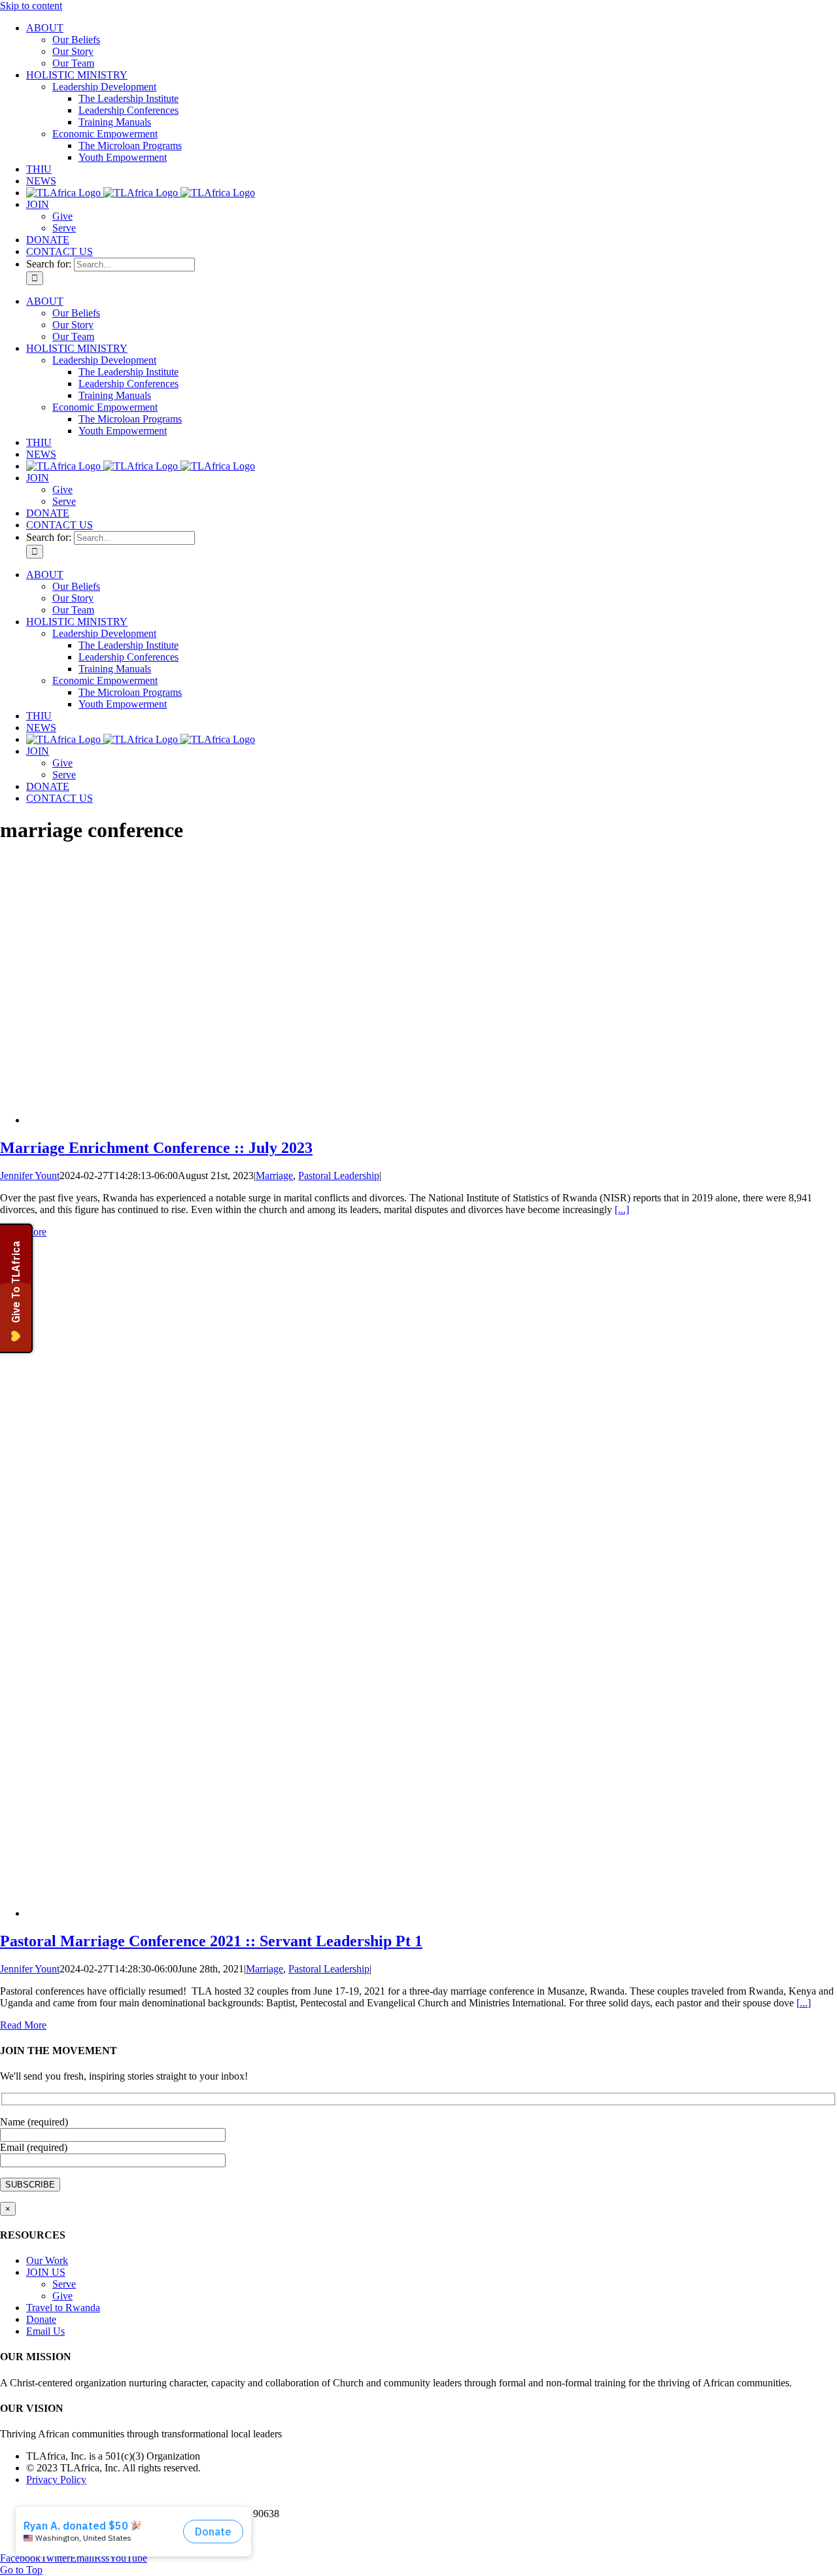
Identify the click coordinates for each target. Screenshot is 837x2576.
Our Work (47, 2260)
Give (62, 2296)
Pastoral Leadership (339, 1176)
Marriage (274, 1176)
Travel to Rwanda (63, 2308)
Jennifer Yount (30, 1176)
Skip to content (31, 6)
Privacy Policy (56, 2480)
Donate (41, 2319)
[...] (622, 1210)
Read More (23, 2025)
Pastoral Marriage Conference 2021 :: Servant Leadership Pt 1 (211, 1941)
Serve (64, 2284)
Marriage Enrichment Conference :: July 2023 (156, 1148)
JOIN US (46, 2272)
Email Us (45, 2331)
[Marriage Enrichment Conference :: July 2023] (226, 1120)
